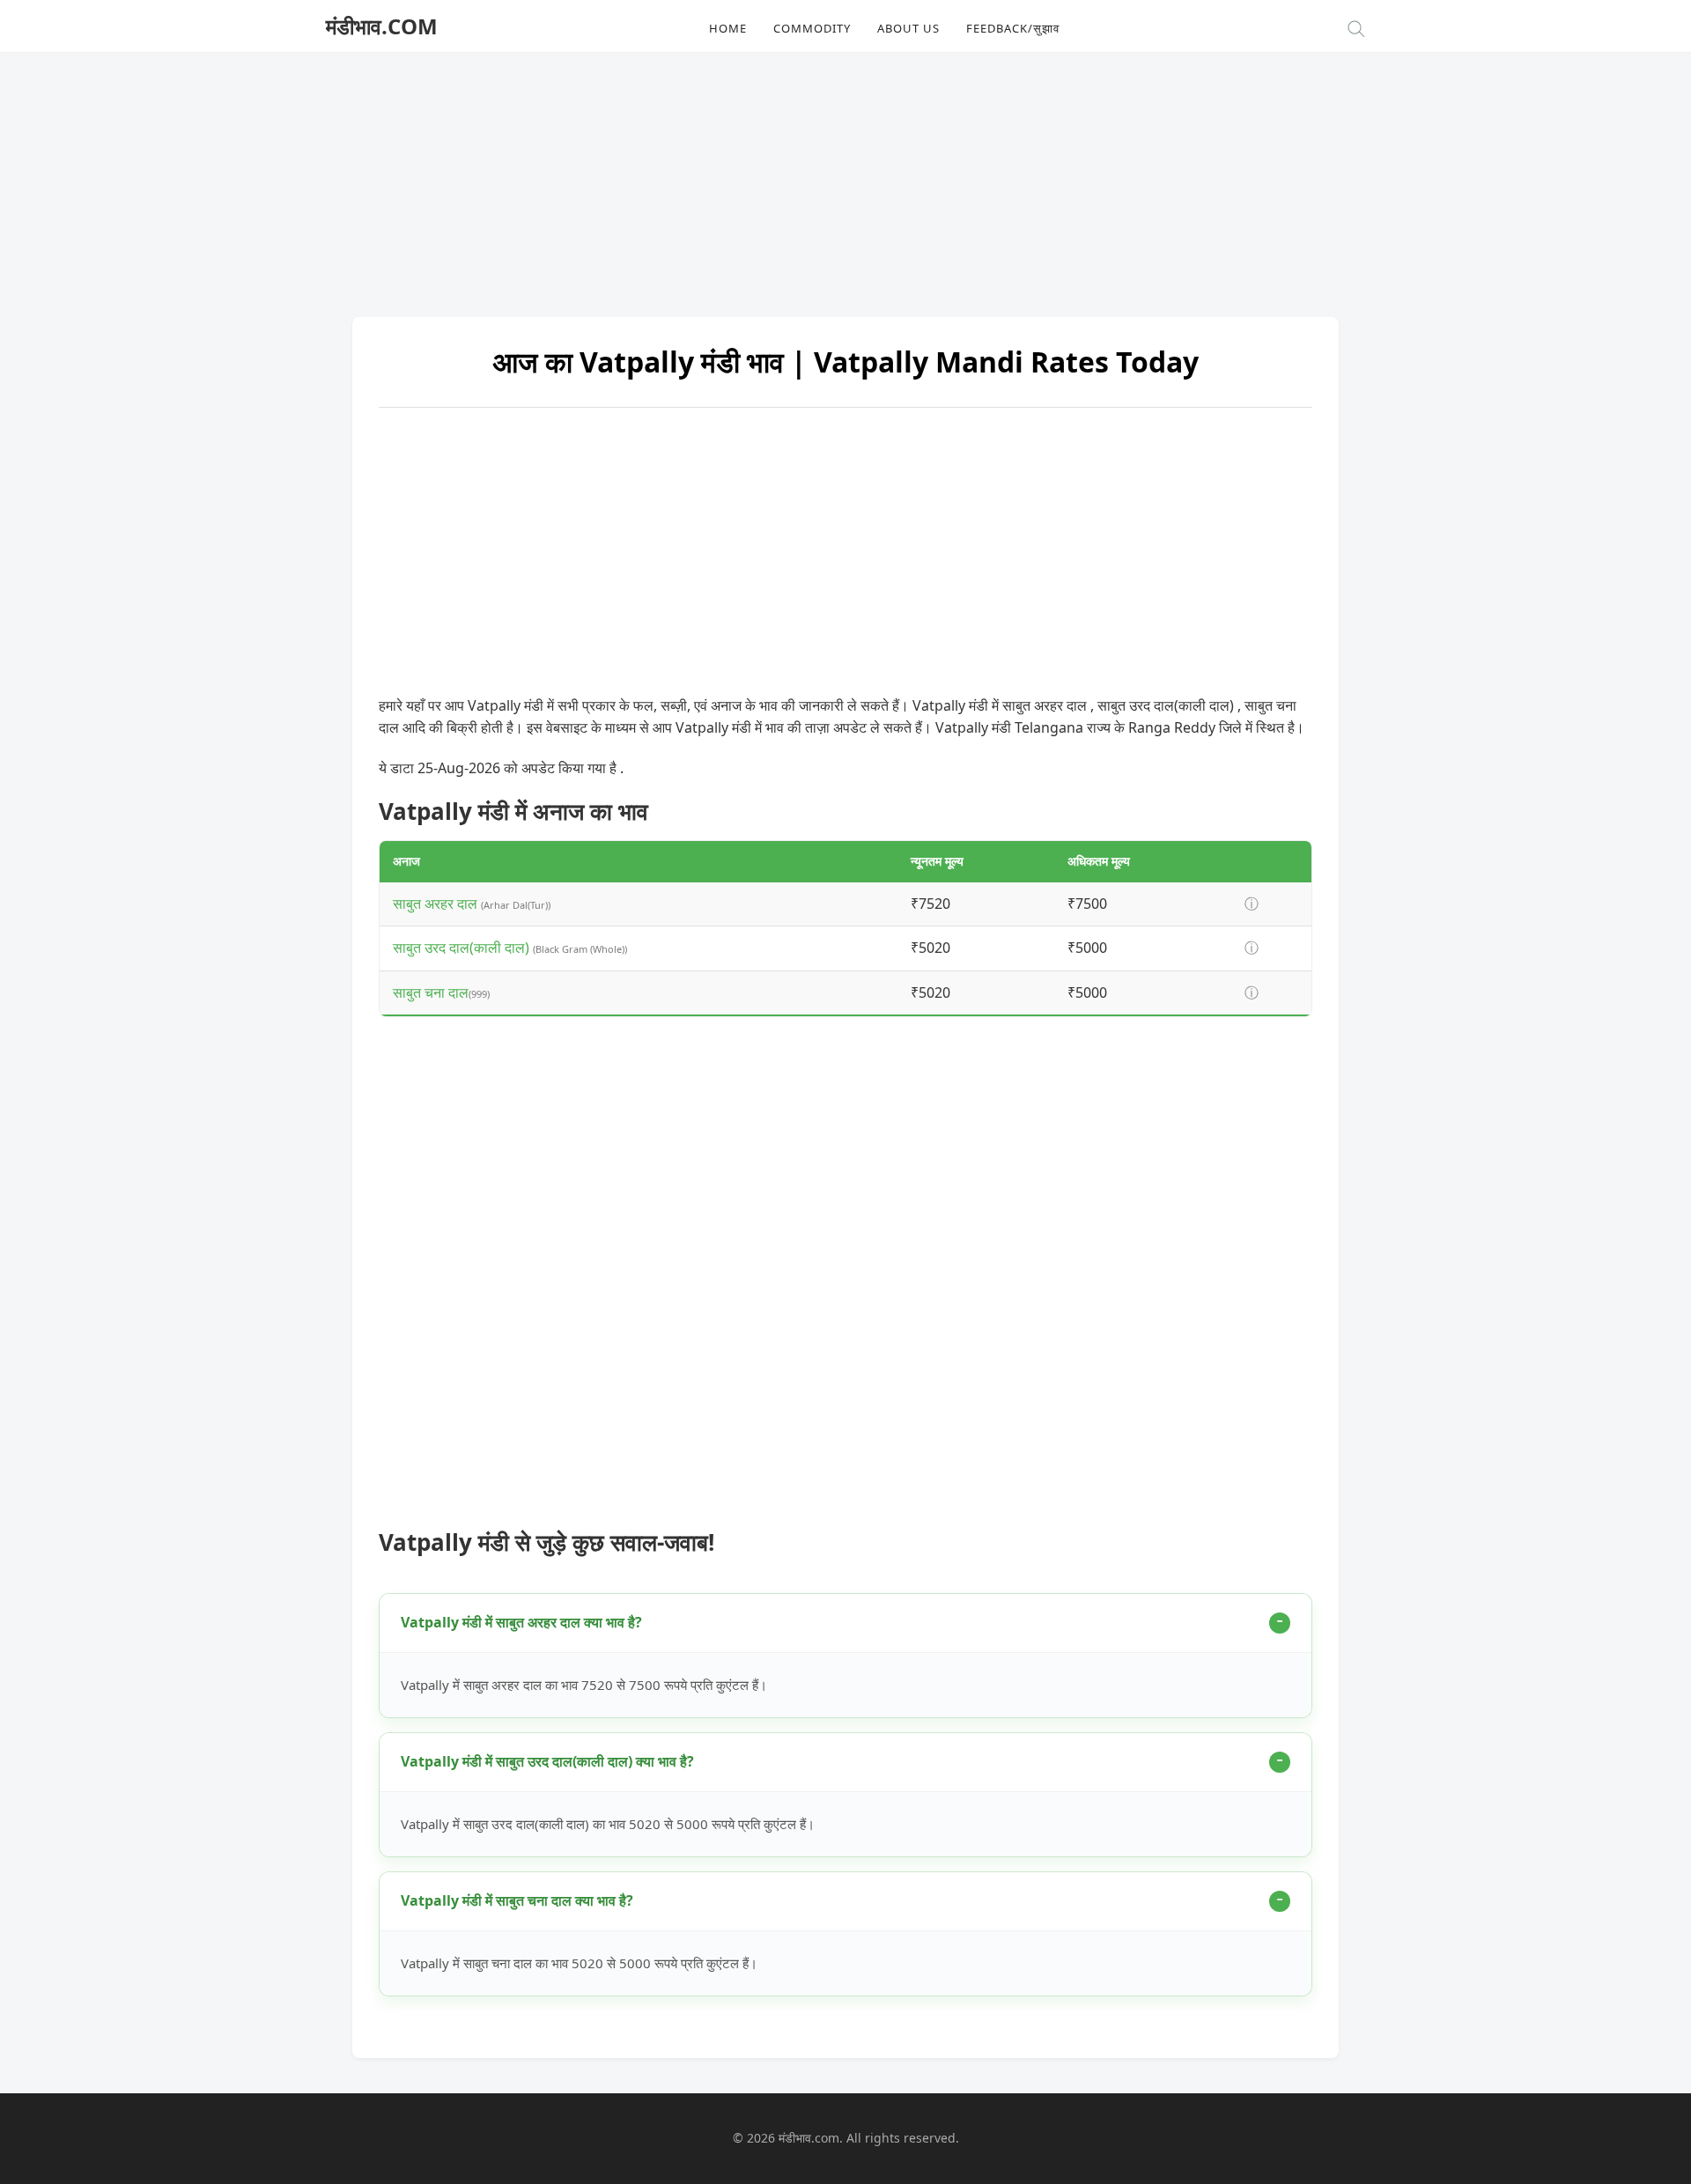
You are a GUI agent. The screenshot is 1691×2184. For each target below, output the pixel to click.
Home (728, 28)
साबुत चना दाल (431, 992)
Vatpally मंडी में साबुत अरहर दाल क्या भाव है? (521, 1622)
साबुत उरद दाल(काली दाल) (463, 948)
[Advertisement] (845, 176)
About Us (908, 28)
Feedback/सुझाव (1013, 28)
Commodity (812, 28)
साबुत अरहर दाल (437, 904)
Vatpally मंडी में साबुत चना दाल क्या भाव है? (517, 1900)
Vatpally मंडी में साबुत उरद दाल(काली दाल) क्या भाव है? (547, 1761)
